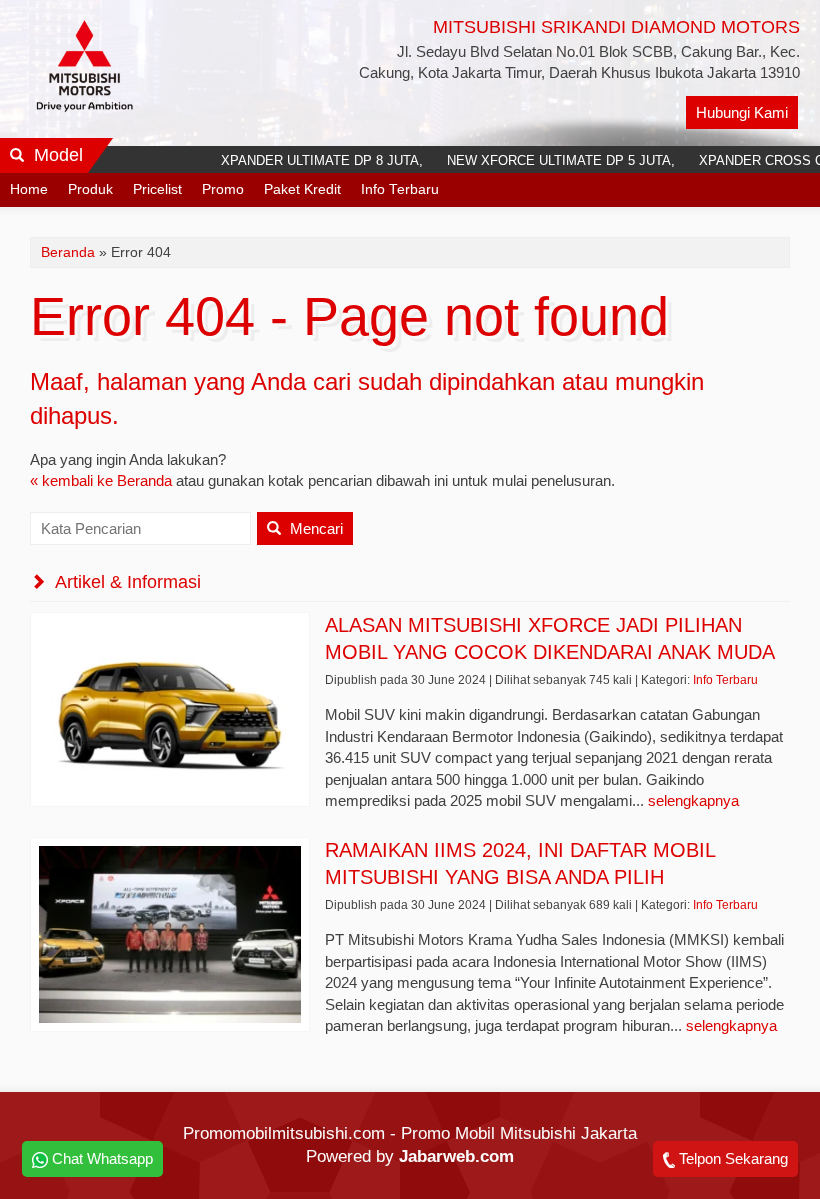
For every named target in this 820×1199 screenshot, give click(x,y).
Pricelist (157, 189)
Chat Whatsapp (100, 1158)
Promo (223, 189)
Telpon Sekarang (731, 1158)
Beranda (68, 252)
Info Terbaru (400, 189)
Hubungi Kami (742, 112)
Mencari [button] (314, 528)
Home (29, 189)
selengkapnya (693, 800)
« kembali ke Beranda (101, 480)
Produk (90, 189)
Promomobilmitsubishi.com (284, 1133)
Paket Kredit (302, 189)
